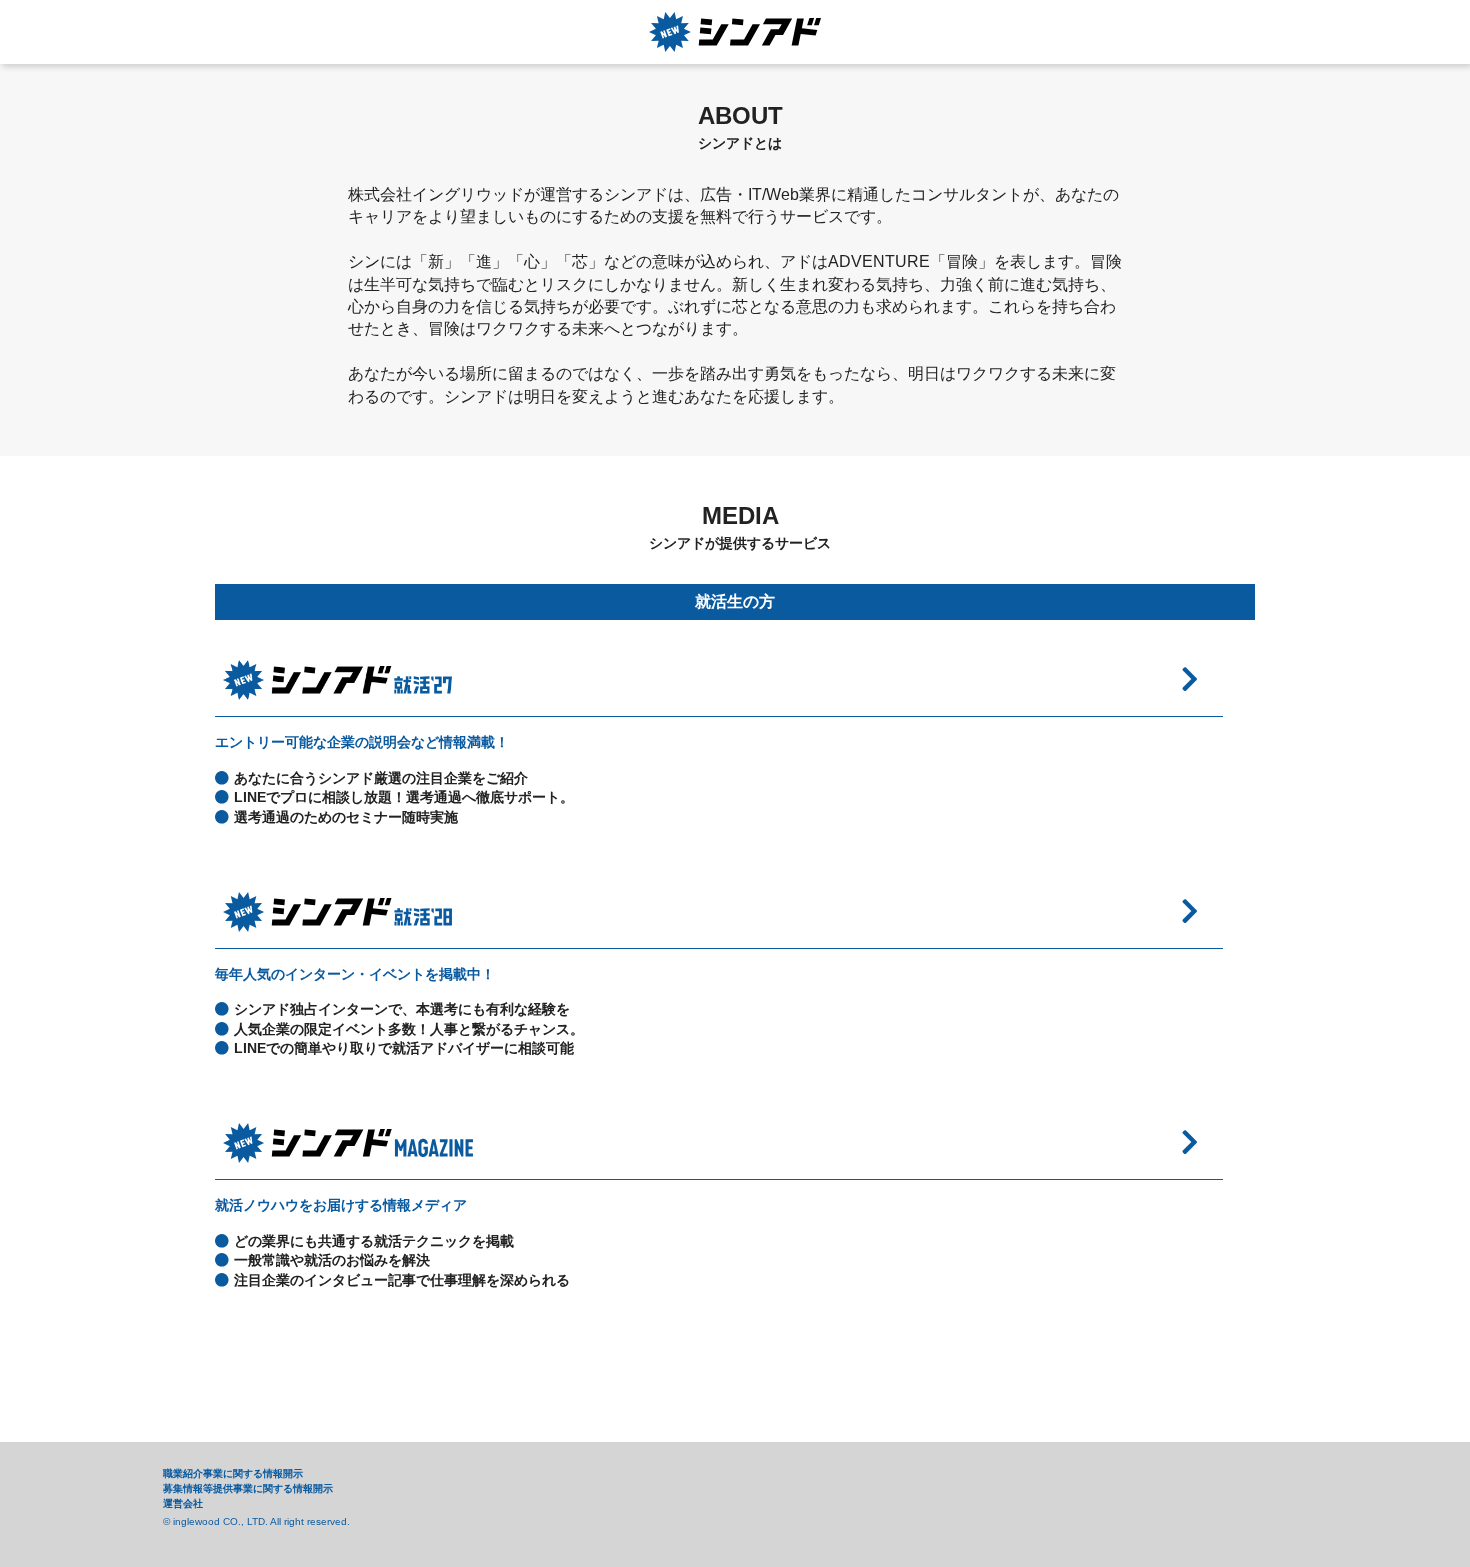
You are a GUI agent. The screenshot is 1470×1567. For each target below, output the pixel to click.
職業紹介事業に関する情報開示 (233, 1473)
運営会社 (183, 1503)
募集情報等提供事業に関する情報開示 (248, 1488)
